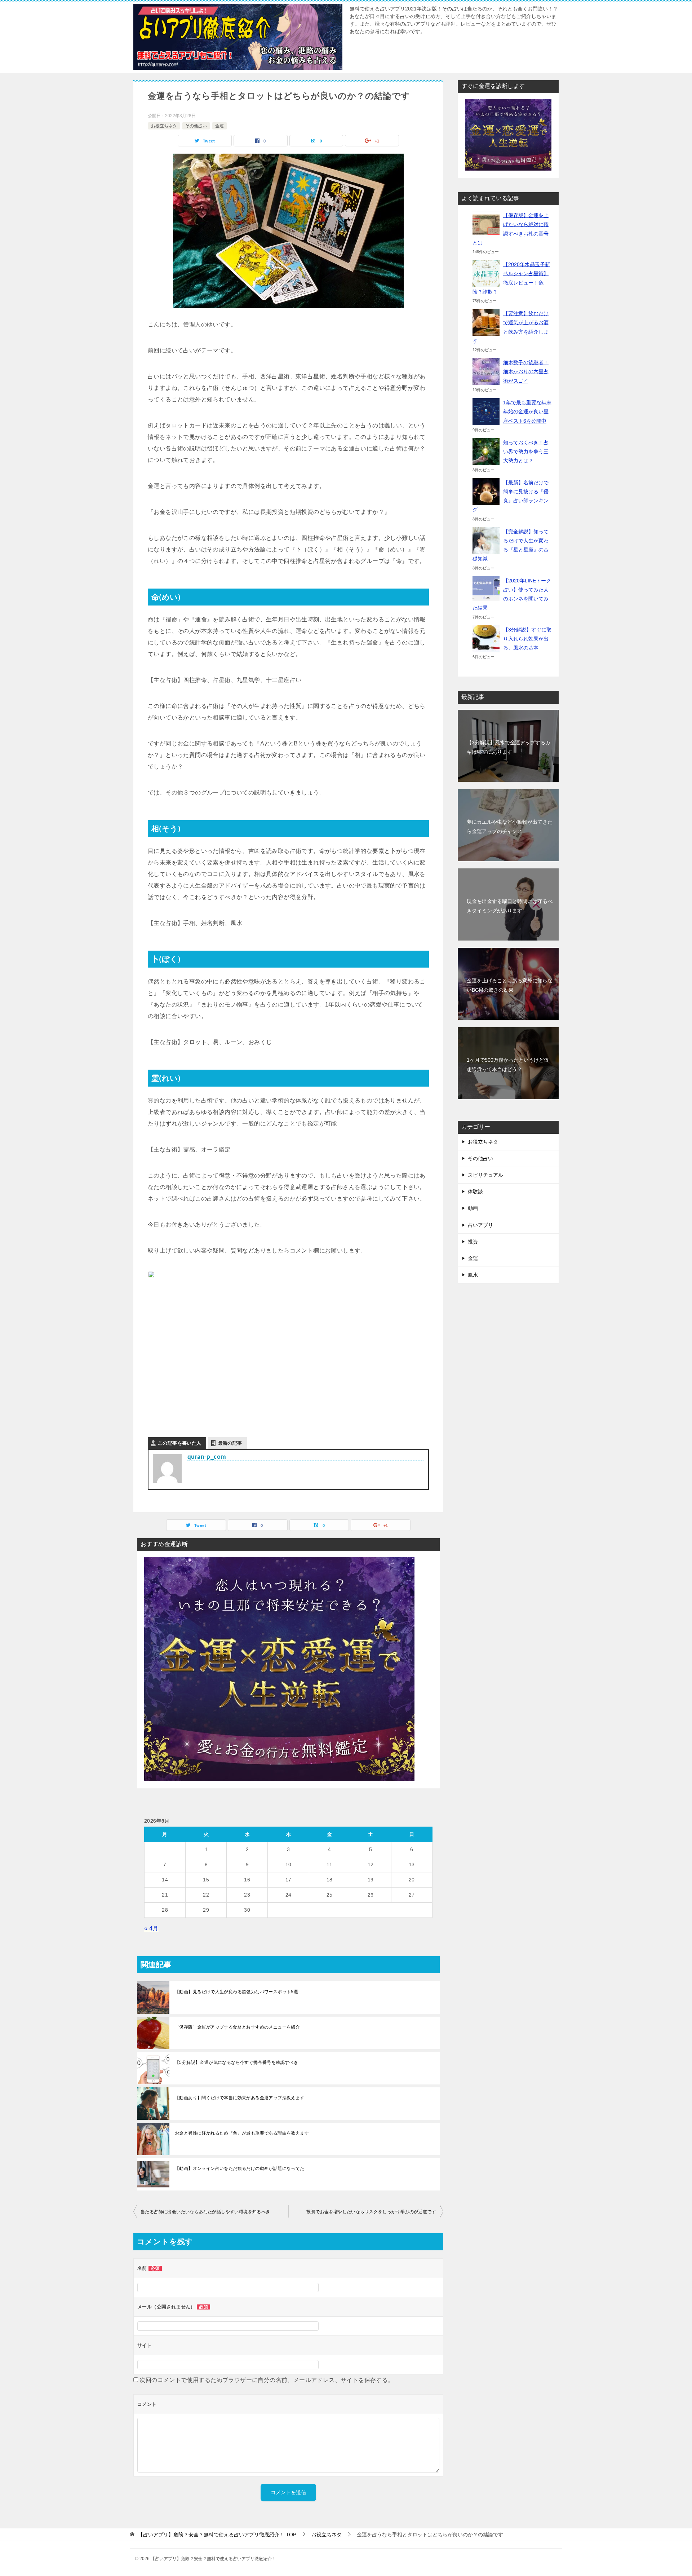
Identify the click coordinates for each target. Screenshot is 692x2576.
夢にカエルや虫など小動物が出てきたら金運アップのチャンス (510, 826)
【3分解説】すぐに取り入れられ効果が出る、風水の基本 (527, 639)
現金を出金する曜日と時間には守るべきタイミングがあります (510, 906)
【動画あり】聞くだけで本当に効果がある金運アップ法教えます (240, 2098)
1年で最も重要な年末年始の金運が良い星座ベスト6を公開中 (527, 411)
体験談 (475, 1192)
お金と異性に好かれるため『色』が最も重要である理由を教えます (242, 2133)
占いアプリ (480, 1225)
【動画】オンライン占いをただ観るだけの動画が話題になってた (240, 2168)
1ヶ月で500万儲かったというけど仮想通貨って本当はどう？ (508, 1064)
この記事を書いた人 (180, 1443)
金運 (219, 126)
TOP (217, 2535)
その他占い (196, 126)
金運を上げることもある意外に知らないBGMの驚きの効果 (510, 985)
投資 (473, 1242)
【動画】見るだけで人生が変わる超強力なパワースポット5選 (236, 1992)
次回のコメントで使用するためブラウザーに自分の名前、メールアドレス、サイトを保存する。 (267, 2380)
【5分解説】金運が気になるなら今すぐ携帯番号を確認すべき (236, 2062)
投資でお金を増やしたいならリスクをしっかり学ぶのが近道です (371, 2212)
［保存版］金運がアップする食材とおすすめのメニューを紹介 (237, 2027)
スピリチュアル (485, 1175)
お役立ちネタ (164, 126)
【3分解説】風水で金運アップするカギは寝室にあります (509, 747)
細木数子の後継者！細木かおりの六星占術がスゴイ (526, 371)
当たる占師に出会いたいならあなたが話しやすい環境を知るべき (205, 2212)
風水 (473, 1275)
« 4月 (151, 1928)
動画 (473, 1208)
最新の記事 (230, 1443)
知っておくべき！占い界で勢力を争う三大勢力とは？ (526, 452)
